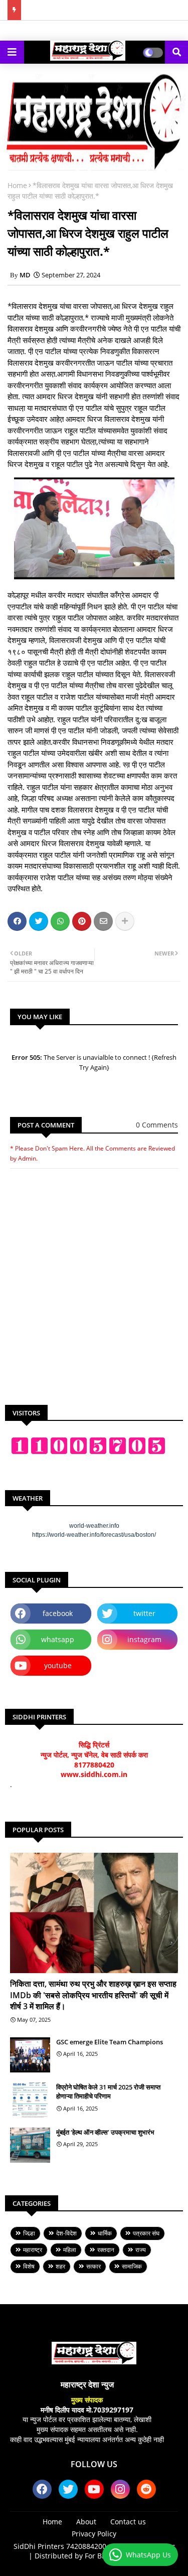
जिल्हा (29, 2233)
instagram (144, 1639)
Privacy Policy (94, 2534)
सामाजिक (132, 2266)
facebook (58, 1613)
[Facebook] (17, 921)
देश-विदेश (66, 2233)
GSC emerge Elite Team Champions (110, 2042)
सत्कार (93, 2266)
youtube (58, 1665)
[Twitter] (39, 921)
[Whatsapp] (60, 921)
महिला (70, 2250)
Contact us (128, 2522)
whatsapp (58, 1639)
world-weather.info (94, 1526)
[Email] (103, 921)
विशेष (29, 2266)
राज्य (141, 2250)
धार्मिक (105, 2233)
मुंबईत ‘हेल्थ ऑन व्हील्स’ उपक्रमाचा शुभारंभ (105, 2132)
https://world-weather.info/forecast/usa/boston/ (94, 1535)
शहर (60, 2266)
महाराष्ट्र (33, 2250)
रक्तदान (106, 2250)
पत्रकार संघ (146, 2233)
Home (17, 185)
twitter (144, 1613)
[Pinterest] (82, 921)
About (86, 2522)
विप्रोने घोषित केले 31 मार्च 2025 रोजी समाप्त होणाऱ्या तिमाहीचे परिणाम (108, 2091)
